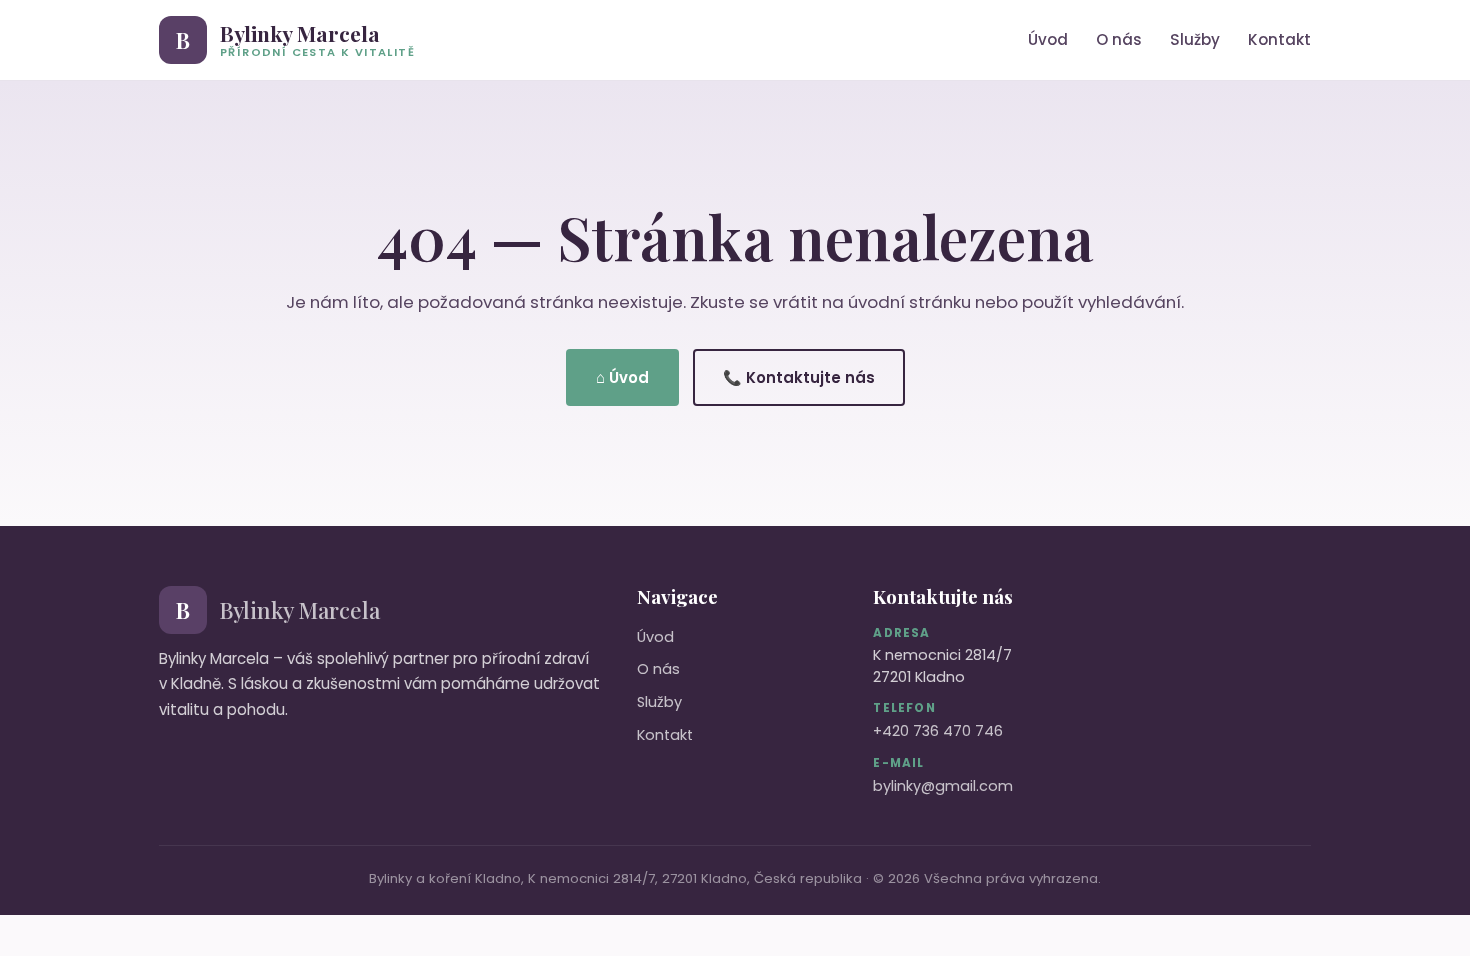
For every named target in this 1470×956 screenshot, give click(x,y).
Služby (1195, 39)
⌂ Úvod (622, 377)
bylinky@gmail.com (943, 786)
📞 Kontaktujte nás (799, 377)
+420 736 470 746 (938, 731)
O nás (1119, 39)
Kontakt (1279, 39)
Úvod (1048, 39)
